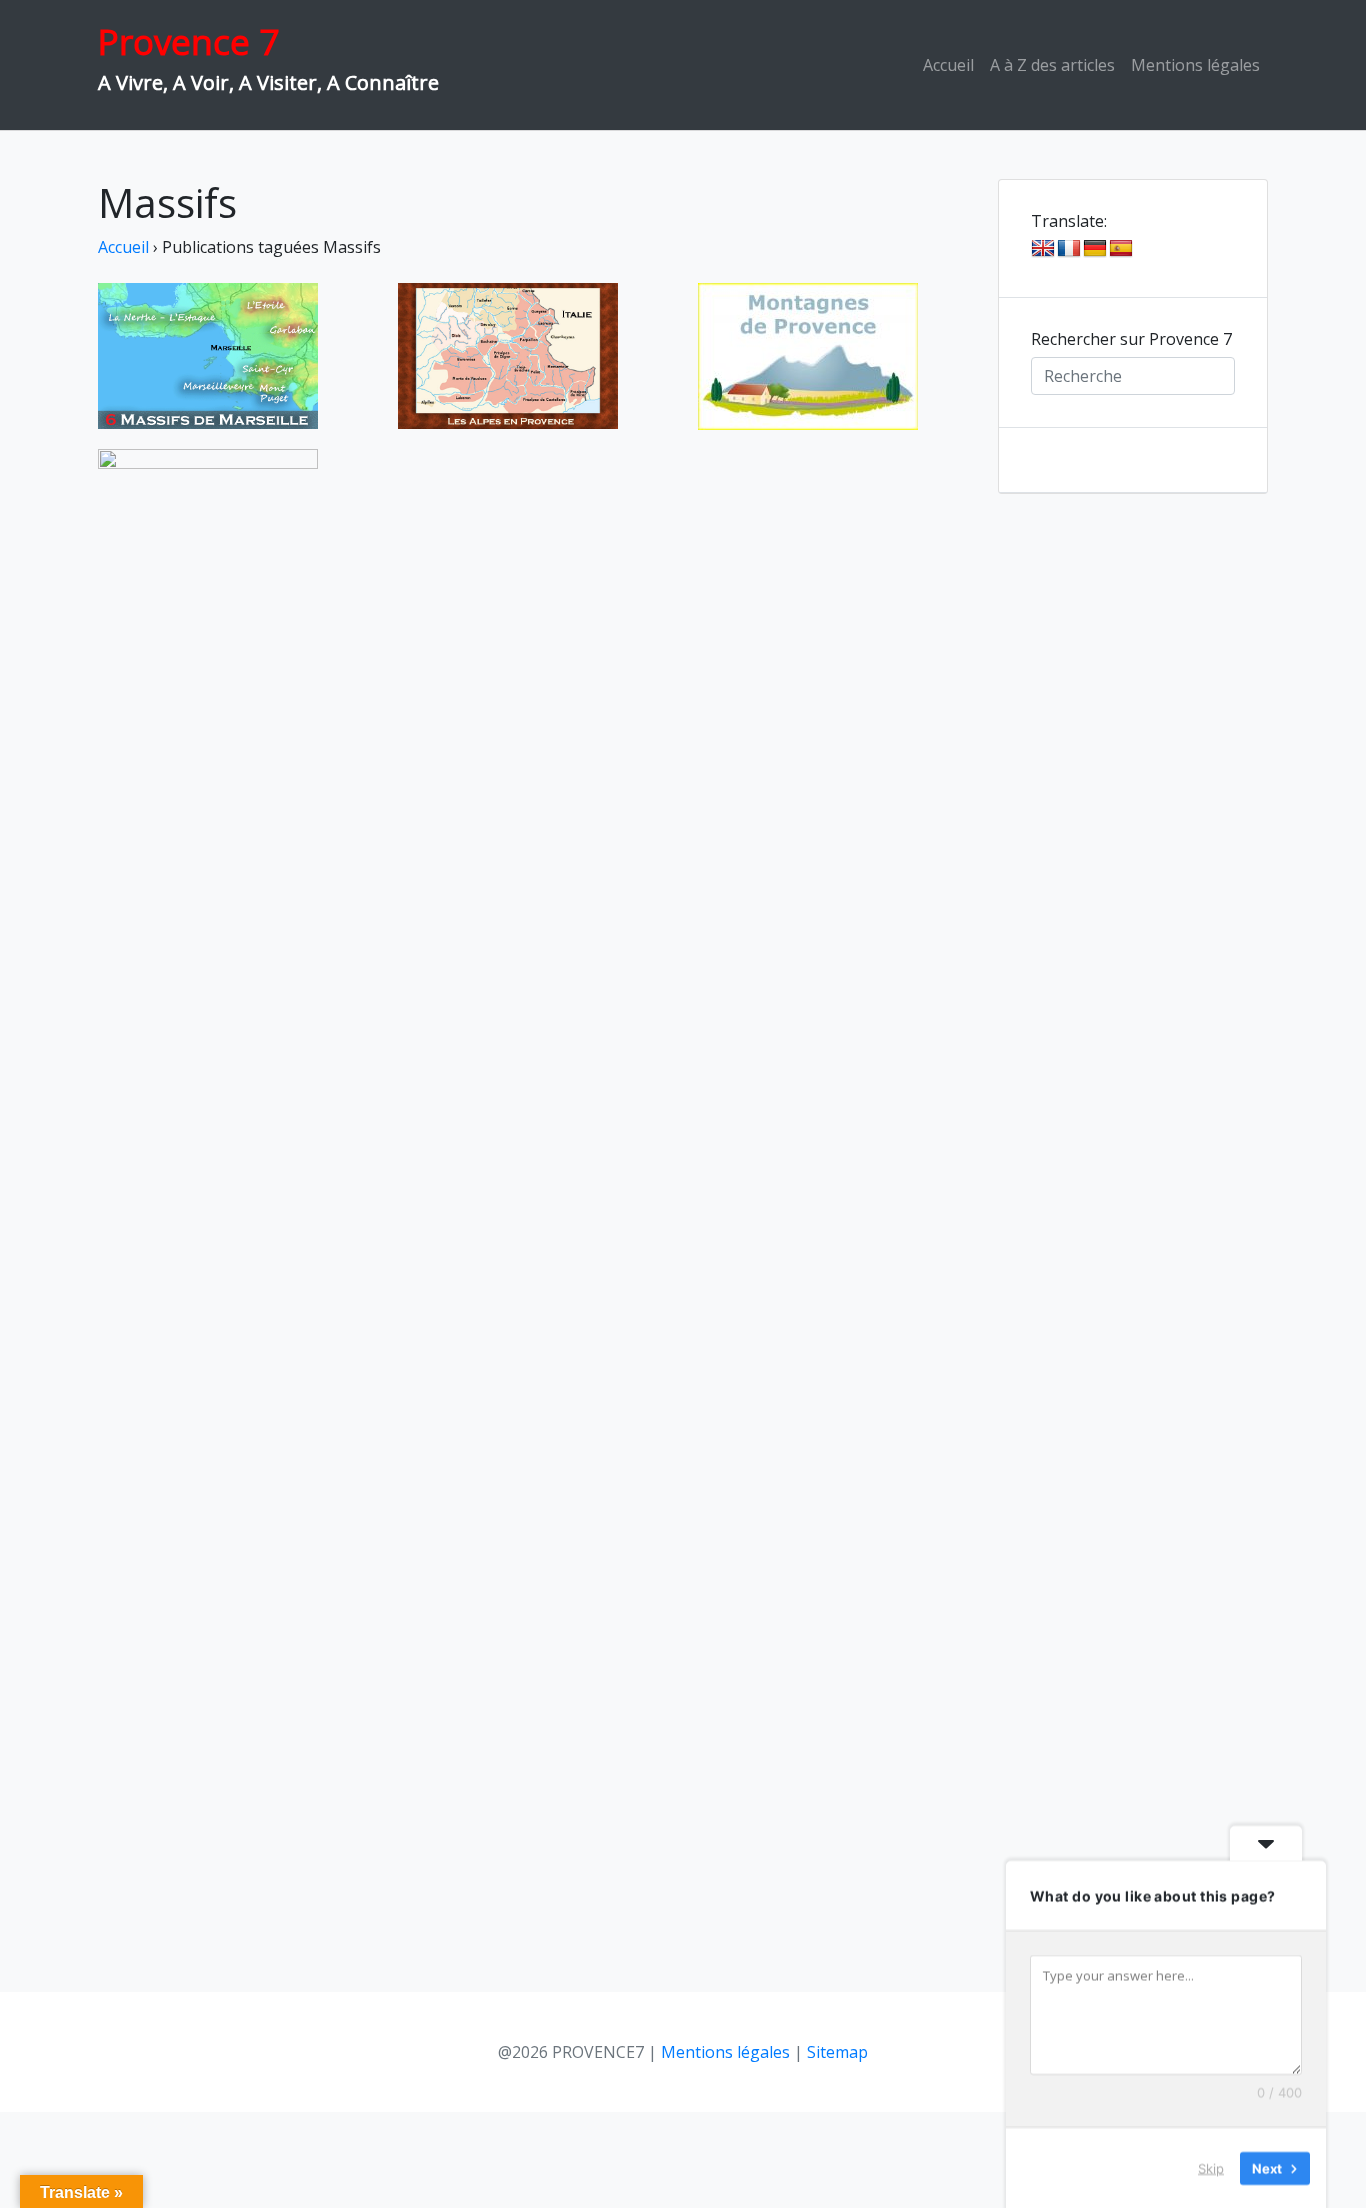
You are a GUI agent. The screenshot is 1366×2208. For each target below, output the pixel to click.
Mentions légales (1195, 65)
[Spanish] (1121, 249)
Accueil (948, 65)
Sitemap (837, 2052)
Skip (1211, 2167)
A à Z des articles (1052, 65)
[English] (1043, 249)
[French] (1069, 249)
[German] (1095, 249)
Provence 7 (188, 41)
